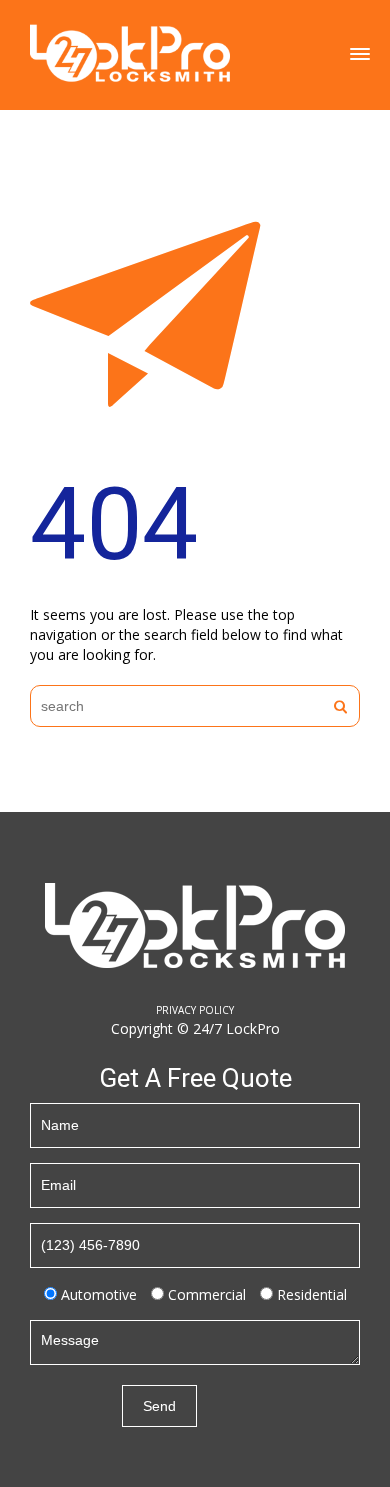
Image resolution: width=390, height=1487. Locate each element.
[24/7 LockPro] (130, 51)
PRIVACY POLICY (195, 1010)
